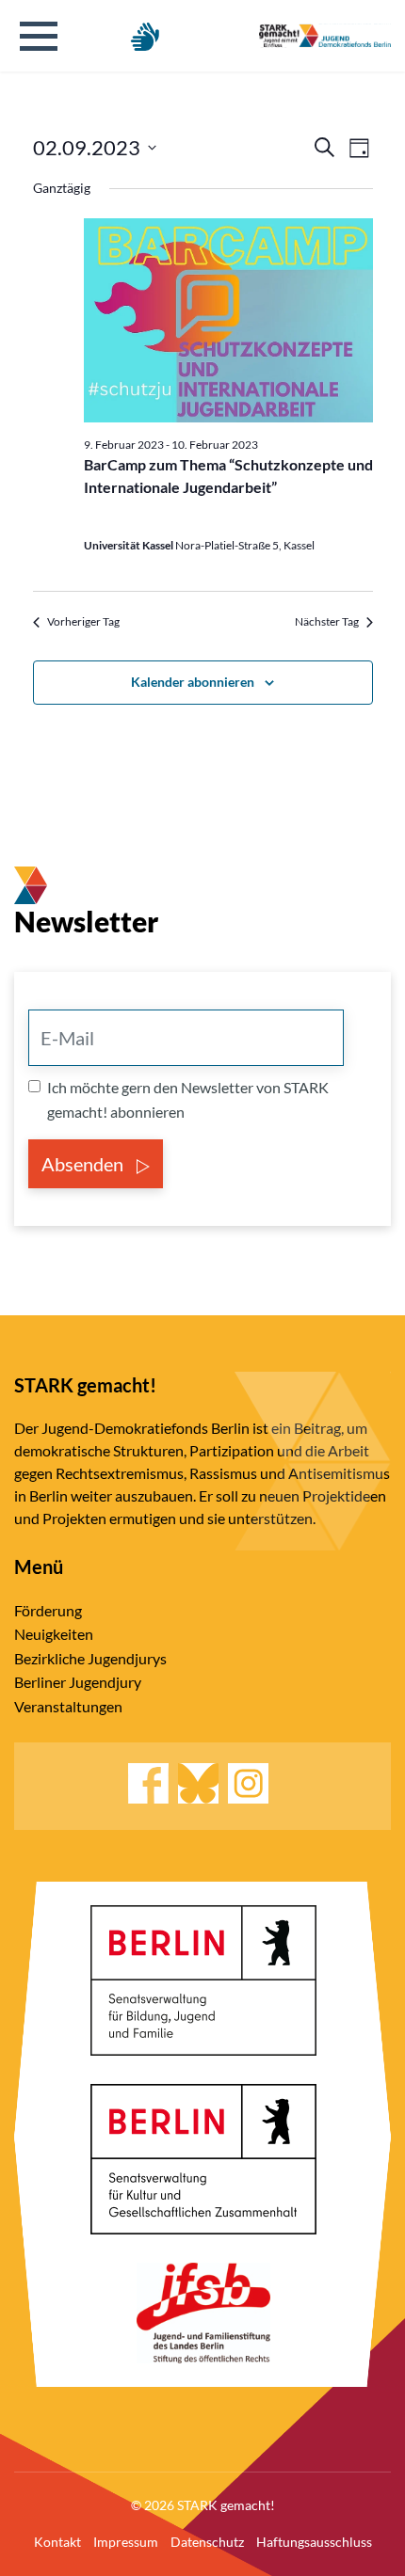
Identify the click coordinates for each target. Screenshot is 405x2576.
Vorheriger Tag (83, 621)
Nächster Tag (327, 621)
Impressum (126, 2542)
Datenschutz (207, 2542)
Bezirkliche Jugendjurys (90, 1658)
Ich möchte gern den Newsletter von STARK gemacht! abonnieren (188, 1099)
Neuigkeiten (54, 1634)
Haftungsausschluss (314, 2542)
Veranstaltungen (68, 1706)
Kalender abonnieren (193, 682)
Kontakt (57, 2542)
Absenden (84, 1164)
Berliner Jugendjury (78, 1682)
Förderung (48, 1610)
